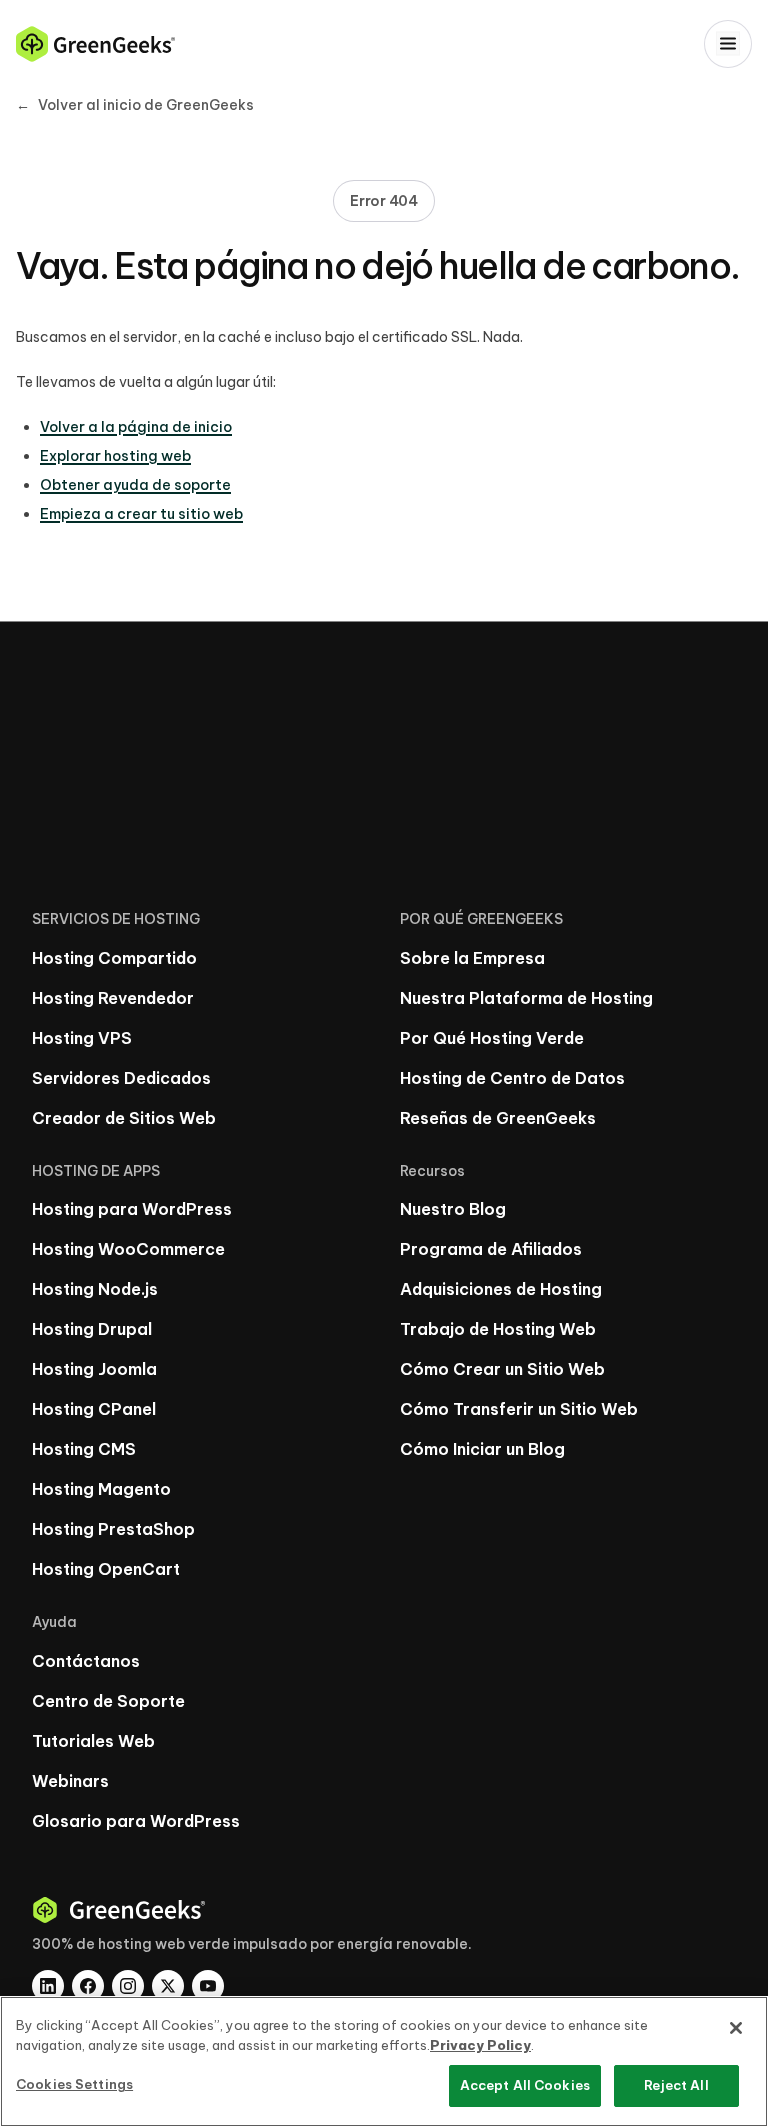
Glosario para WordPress (136, 1821)
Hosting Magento (101, 1489)
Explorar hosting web (115, 456)
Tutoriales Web (93, 1741)
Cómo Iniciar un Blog (482, 1449)
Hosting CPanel (94, 1409)
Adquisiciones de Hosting (501, 1289)
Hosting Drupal (92, 1329)
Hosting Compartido (114, 958)
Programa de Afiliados (491, 1249)
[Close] (736, 2028)
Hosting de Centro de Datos (512, 1078)
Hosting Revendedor (113, 998)
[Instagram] (128, 1986)
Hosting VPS (82, 1038)
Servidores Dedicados (121, 1078)
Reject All (676, 2085)
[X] (168, 1986)
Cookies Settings (74, 2084)
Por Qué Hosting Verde (492, 1038)
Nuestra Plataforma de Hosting (526, 998)
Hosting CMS (84, 1449)
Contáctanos (86, 1661)
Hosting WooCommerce (128, 1249)
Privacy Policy (480, 2045)
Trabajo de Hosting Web (498, 1329)
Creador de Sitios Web (124, 1118)
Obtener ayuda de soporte (135, 485)
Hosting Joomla (94, 1369)
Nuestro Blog (453, 1209)
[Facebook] (88, 1986)
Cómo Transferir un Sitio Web (519, 1409)
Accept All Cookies (525, 2085)
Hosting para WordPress (132, 1209)
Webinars (70, 1781)
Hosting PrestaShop (113, 1529)
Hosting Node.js (95, 1289)
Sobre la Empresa (472, 958)
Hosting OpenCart (106, 1569)
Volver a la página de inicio (136, 427)
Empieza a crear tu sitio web (141, 514)
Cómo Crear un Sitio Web (502, 1369)
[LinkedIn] (48, 1986)
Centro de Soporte (108, 1701)
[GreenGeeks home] (95, 44)
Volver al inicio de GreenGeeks (135, 105)
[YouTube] (208, 1986)
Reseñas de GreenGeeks (498, 1118)
